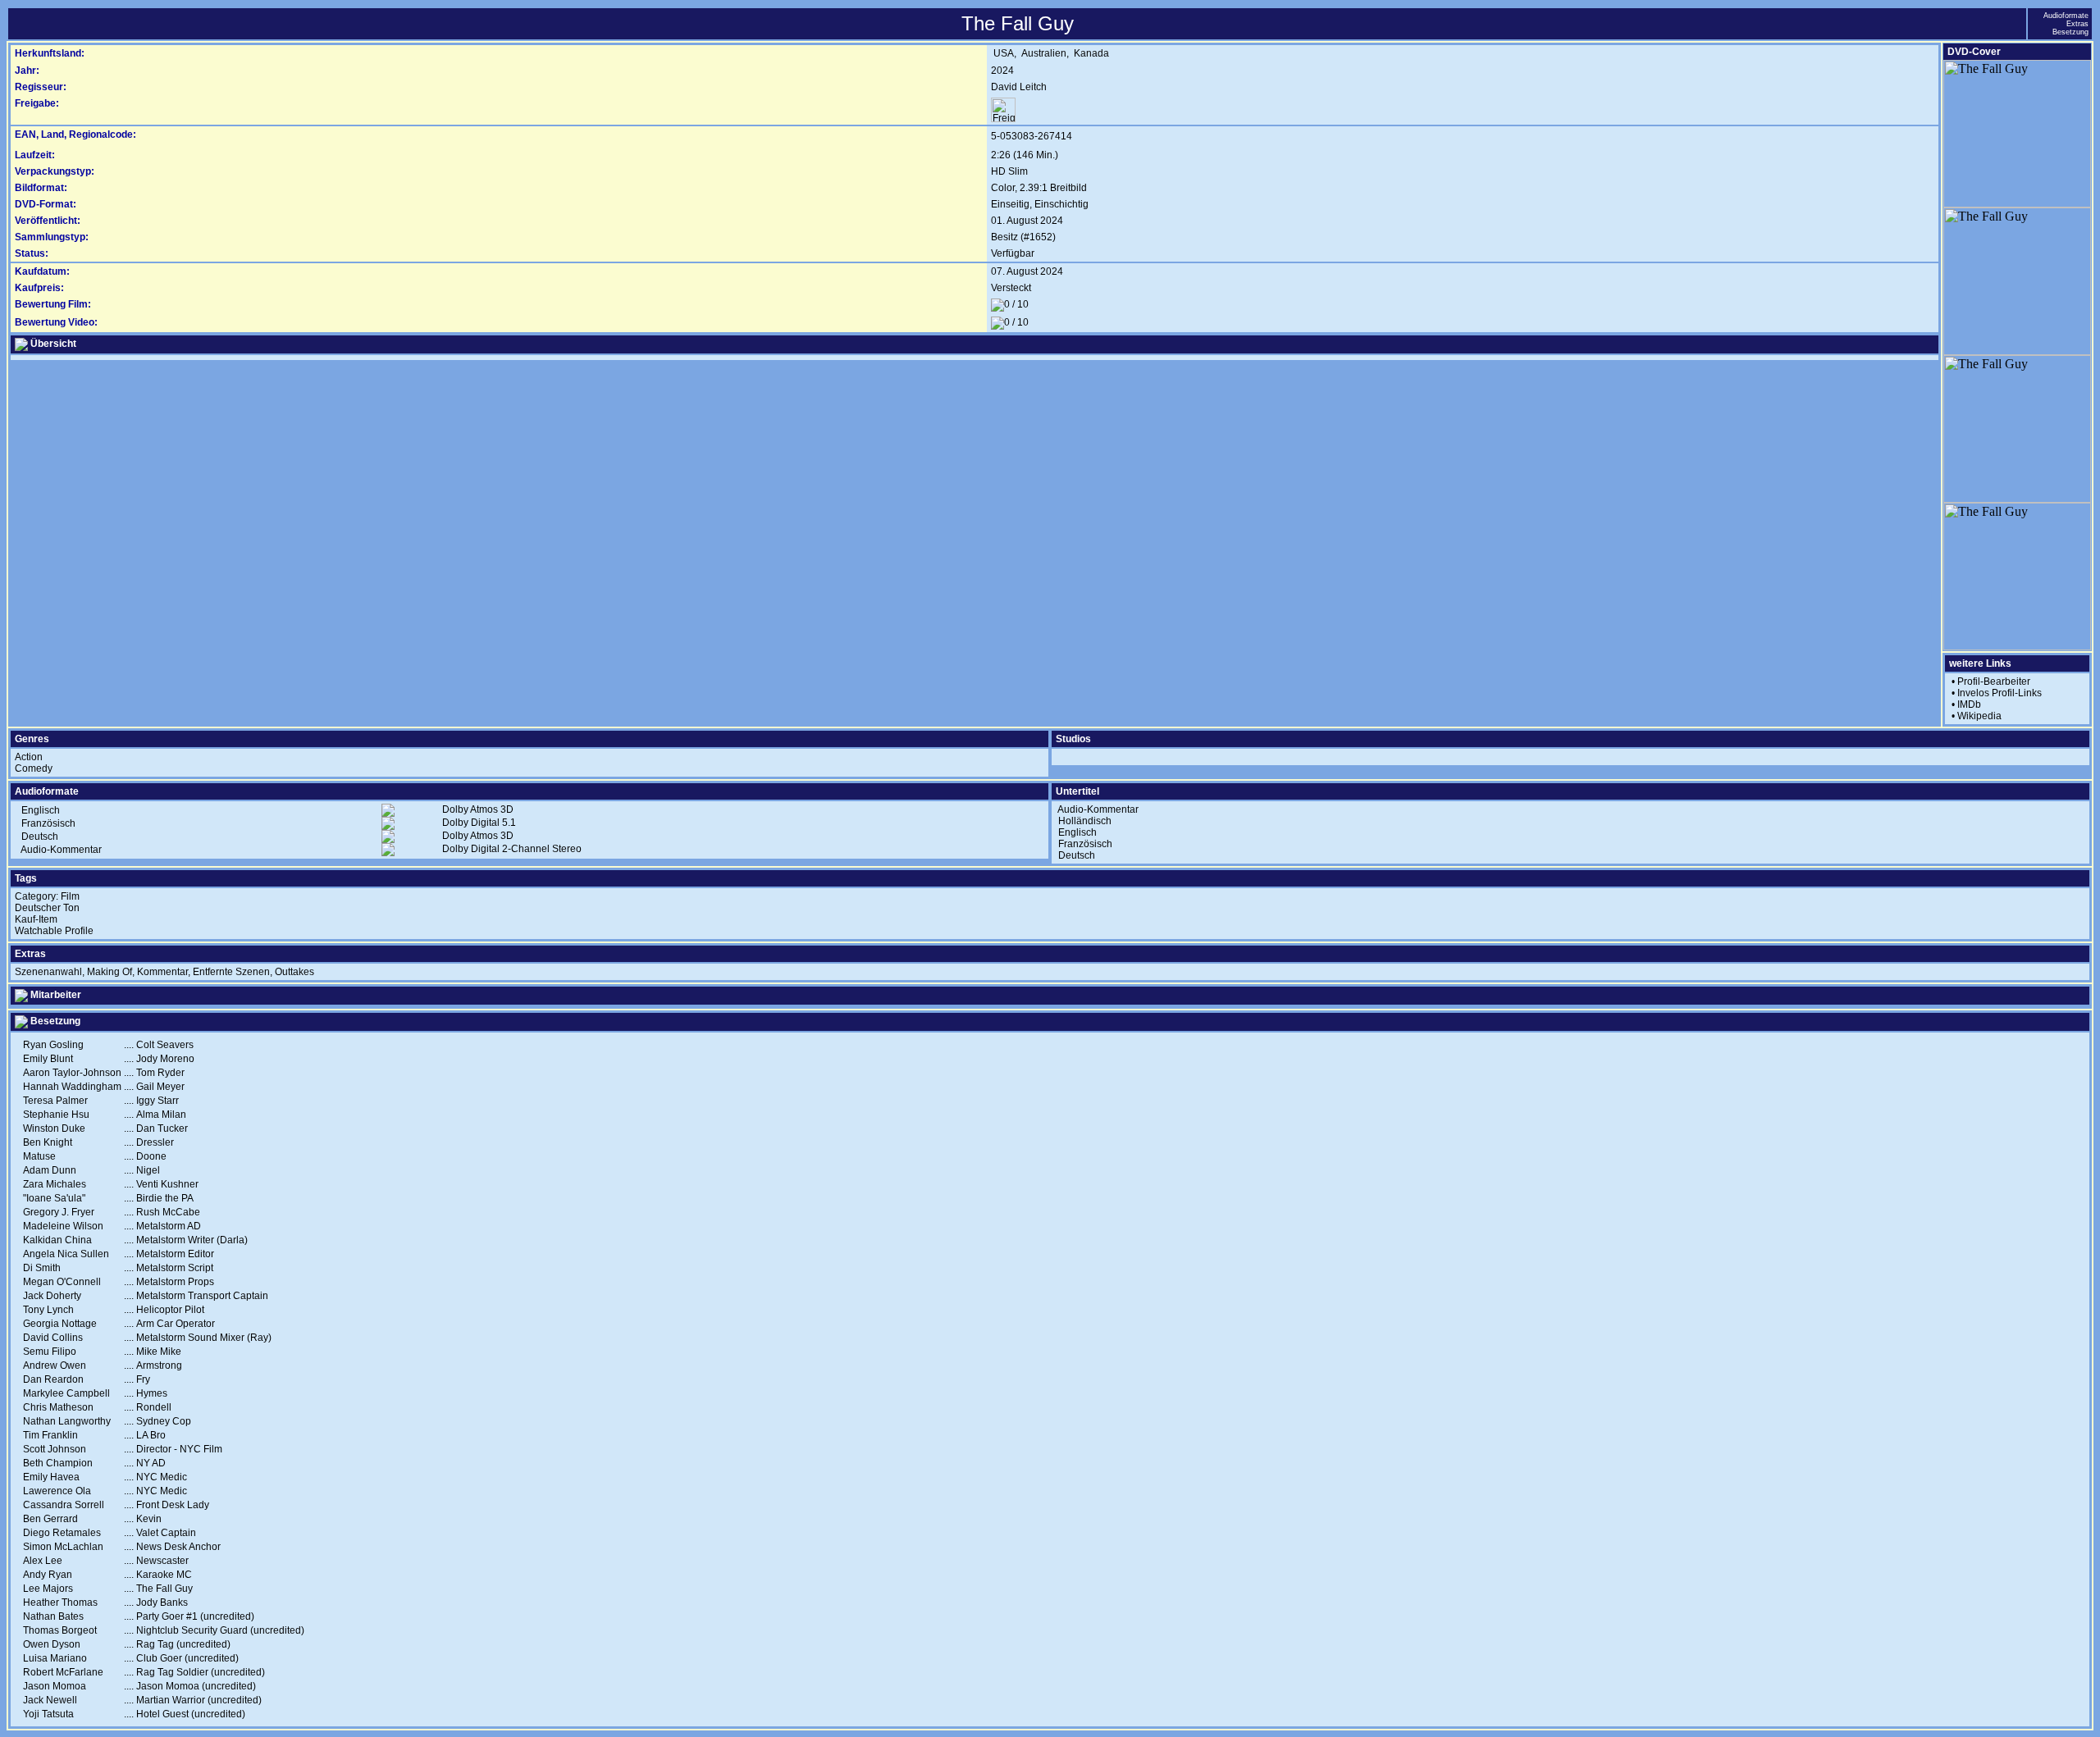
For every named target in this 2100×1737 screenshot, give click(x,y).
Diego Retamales (62, 1533)
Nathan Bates (53, 1616)
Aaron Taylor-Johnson (72, 1073)
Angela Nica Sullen (66, 1254)
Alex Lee (43, 1561)
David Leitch (1019, 87)
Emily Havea (51, 1477)
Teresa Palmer (55, 1101)
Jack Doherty (52, 1296)
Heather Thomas (60, 1603)
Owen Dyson (52, 1644)
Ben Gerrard (50, 1519)
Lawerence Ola (57, 1491)
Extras (2077, 24)
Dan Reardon (53, 1379)
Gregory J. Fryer (59, 1212)
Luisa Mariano (55, 1658)
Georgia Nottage (60, 1324)
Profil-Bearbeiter (1994, 682)
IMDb (1969, 704)
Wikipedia (1979, 716)
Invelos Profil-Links (2000, 693)
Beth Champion (58, 1463)
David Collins (53, 1338)
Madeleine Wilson (63, 1226)
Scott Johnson (55, 1449)
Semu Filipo (50, 1352)
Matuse (39, 1156)
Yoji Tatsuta (48, 1714)
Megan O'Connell (62, 1282)
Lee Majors (48, 1589)
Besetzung (2070, 32)
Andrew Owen (55, 1365)
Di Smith (42, 1268)
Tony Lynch (48, 1310)
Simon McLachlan (63, 1547)
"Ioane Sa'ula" (54, 1198)
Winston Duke (54, 1128)
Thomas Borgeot (60, 1630)
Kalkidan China (57, 1240)
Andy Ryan (48, 1575)
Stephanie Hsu (56, 1115)
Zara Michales (55, 1184)
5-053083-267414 (1032, 136)
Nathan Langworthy (67, 1421)
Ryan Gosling (53, 1045)
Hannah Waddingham (72, 1087)
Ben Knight (48, 1142)
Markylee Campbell (66, 1393)
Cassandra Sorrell (64, 1505)
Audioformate (2066, 16)
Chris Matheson (58, 1407)
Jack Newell (50, 1700)
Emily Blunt (48, 1059)
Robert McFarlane (63, 1672)
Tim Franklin (50, 1435)
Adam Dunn (50, 1170)
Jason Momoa (55, 1686)
